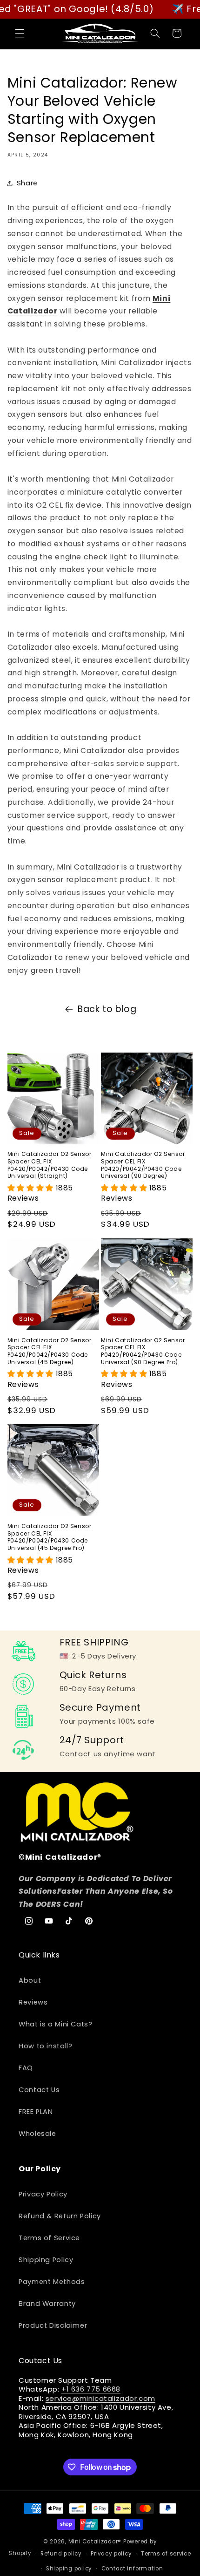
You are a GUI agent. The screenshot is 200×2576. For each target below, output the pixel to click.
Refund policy (61, 2554)
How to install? (45, 2046)
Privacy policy (111, 2554)
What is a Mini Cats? (56, 2024)
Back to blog (107, 1009)
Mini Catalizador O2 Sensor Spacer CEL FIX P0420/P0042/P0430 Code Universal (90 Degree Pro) (143, 1351)
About (30, 1980)
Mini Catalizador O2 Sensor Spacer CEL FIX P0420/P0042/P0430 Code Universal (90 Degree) (143, 1165)
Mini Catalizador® (95, 2542)
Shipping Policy (46, 2260)
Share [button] (27, 183)
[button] (20, 33)
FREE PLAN (36, 2112)
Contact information (132, 2569)
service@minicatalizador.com (100, 2398)
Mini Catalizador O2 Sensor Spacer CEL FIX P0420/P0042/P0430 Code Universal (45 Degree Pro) (50, 1537)
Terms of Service (49, 2238)
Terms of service (166, 2554)
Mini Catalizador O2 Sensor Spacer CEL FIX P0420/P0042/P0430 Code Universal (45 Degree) (50, 1351)
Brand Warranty (47, 2304)
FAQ (26, 2068)
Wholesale (37, 2134)
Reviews (33, 2002)
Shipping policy (69, 2569)
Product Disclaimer (53, 2325)
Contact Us (39, 2090)
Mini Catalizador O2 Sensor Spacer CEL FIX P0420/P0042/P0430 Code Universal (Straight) (50, 1165)
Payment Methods (52, 2282)
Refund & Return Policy (60, 2216)
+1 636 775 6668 (91, 2389)
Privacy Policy (43, 2194)
